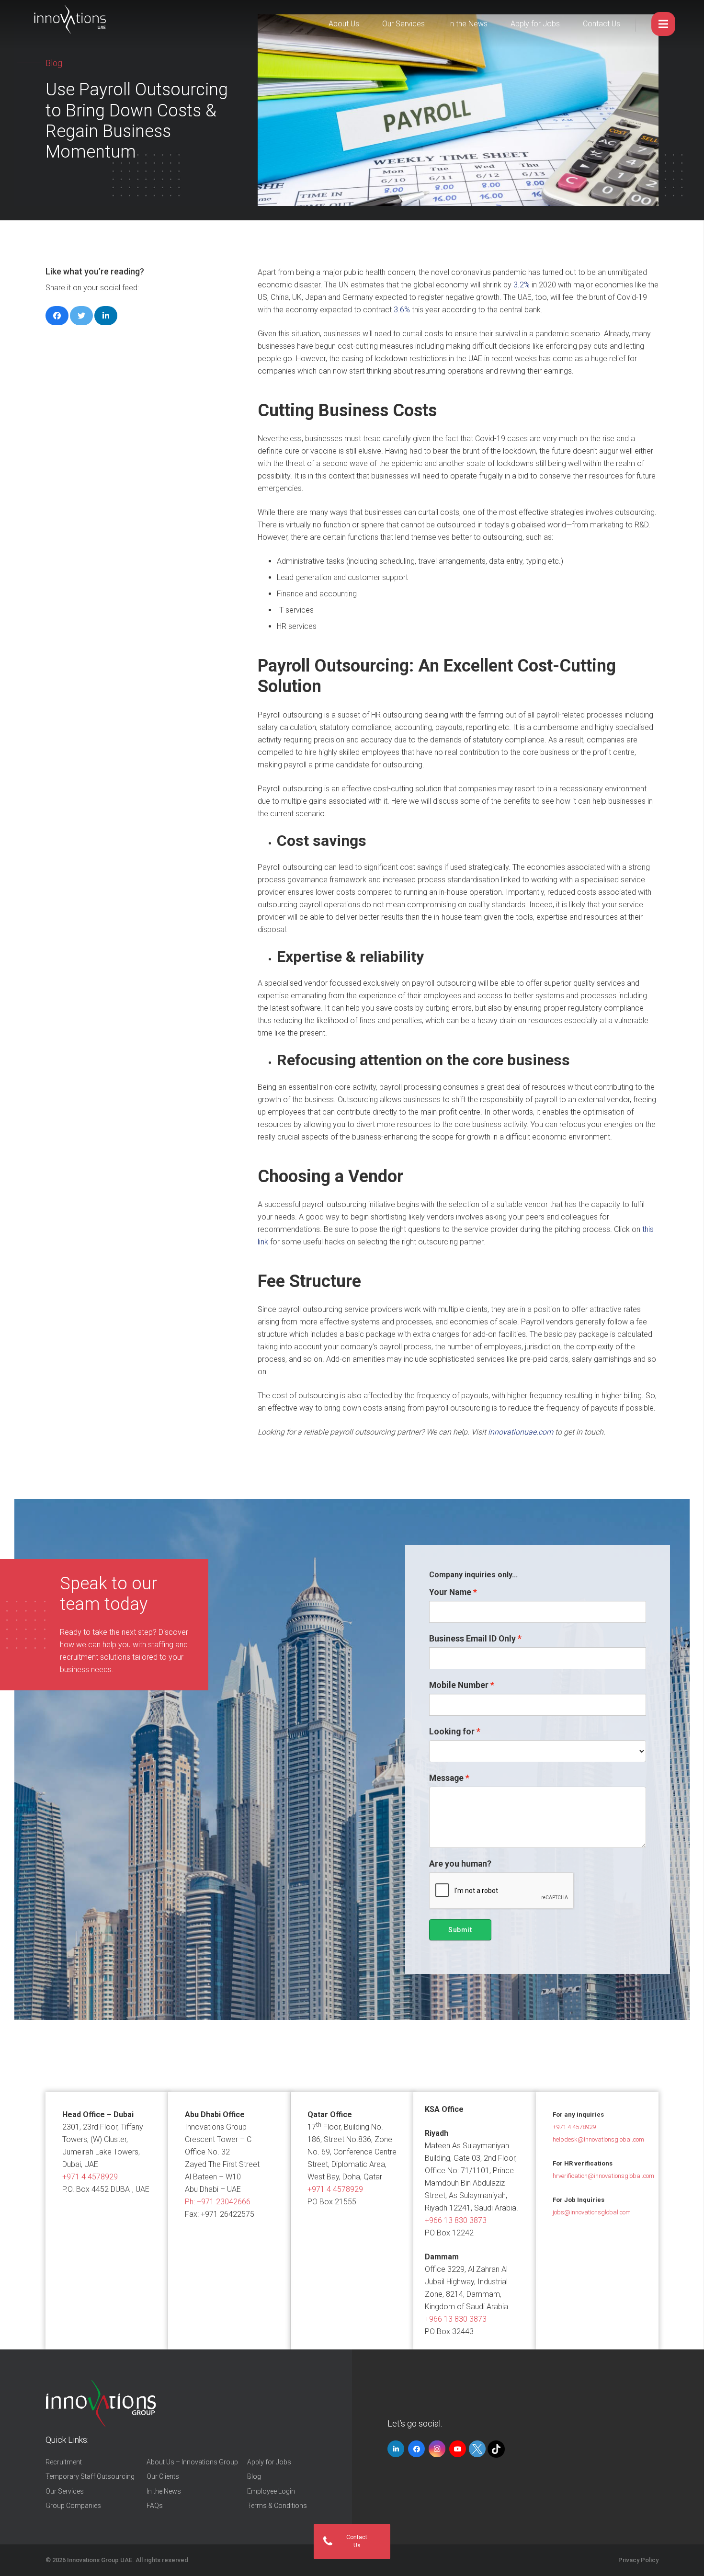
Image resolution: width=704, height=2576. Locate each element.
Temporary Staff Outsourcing (90, 2476)
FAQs (155, 2506)
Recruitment (64, 2462)
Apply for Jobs (535, 24)
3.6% (402, 310)
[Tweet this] (81, 316)
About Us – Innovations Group (192, 2462)
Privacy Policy (638, 2560)
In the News (468, 24)
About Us (344, 24)
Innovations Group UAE (100, 2560)
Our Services (403, 24)
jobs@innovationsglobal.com (592, 2212)
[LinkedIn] (396, 2449)
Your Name (450, 1592)
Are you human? (460, 1864)
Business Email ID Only (472, 1639)
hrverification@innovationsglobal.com (603, 2176)
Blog (254, 2476)
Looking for (452, 1732)
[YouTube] (458, 2449)
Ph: (218, 2202)
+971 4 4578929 (90, 2177)
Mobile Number (459, 1685)
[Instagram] (437, 2449)
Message (446, 1778)
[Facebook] (416, 2449)
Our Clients (163, 2476)
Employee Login (271, 2491)
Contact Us (602, 24)
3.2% (522, 285)
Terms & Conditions (277, 2506)
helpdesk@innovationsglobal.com (598, 2139)
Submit (460, 1930)
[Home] (101, 2404)
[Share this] (57, 316)
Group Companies (73, 2506)
